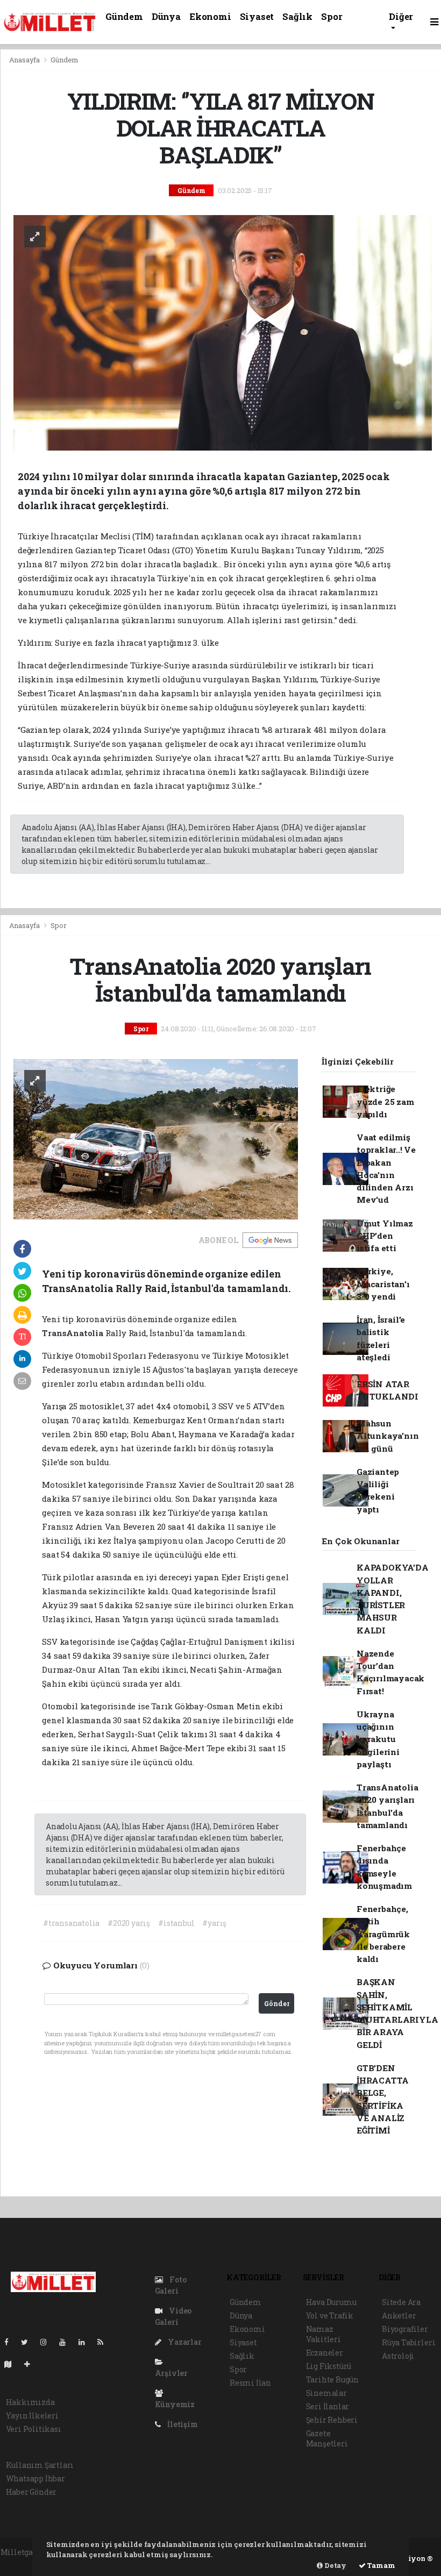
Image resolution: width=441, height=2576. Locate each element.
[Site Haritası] (12, 2364)
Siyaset (257, 16)
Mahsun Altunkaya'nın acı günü (388, 1436)
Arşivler (171, 2373)
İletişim (182, 2424)
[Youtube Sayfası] (67, 2342)
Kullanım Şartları (40, 2465)
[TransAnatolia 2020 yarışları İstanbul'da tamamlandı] (156, 1138)
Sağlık (297, 16)
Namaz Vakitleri (323, 2334)
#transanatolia (71, 1923)
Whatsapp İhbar (35, 2478)
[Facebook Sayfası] (11, 2342)
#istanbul (176, 1923)
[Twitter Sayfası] (29, 2342)
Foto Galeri (171, 2285)
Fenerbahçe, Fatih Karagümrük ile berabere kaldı (383, 1934)
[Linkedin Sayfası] (86, 2342)
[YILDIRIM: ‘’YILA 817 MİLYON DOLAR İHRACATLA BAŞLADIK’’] (223, 332)
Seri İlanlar (328, 2406)
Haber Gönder (31, 2492)
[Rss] (105, 2342)
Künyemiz (175, 2404)
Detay (335, 2565)
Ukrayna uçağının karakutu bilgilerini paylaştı (378, 1739)
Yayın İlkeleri (32, 2416)
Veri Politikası (34, 2429)
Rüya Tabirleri (408, 2342)
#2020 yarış (129, 1923)
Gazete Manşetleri (327, 2438)
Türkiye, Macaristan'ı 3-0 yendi (383, 1284)
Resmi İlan (250, 2383)
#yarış (214, 1923)
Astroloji (398, 2356)
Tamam (380, 2565)
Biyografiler (405, 2329)
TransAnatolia (73, 1333)
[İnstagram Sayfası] (48, 2342)
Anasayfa (25, 60)
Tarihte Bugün (333, 2379)
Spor (332, 16)
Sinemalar (326, 2393)
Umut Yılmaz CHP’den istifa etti (385, 1236)
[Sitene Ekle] (31, 2364)
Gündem (124, 16)
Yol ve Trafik (330, 2315)
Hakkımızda (30, 2402)
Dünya (166, 16)
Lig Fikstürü (329, 2366)
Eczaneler (325, 2353)
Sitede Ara (401, 2302)
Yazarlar (184, 2342)
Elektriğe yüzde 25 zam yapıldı (385, 1101)
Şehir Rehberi (332, 2420)
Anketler (399, 2315)
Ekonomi (210, 16)
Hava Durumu (331, 2302)
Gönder (277, 2003)
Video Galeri (173, 2316)
